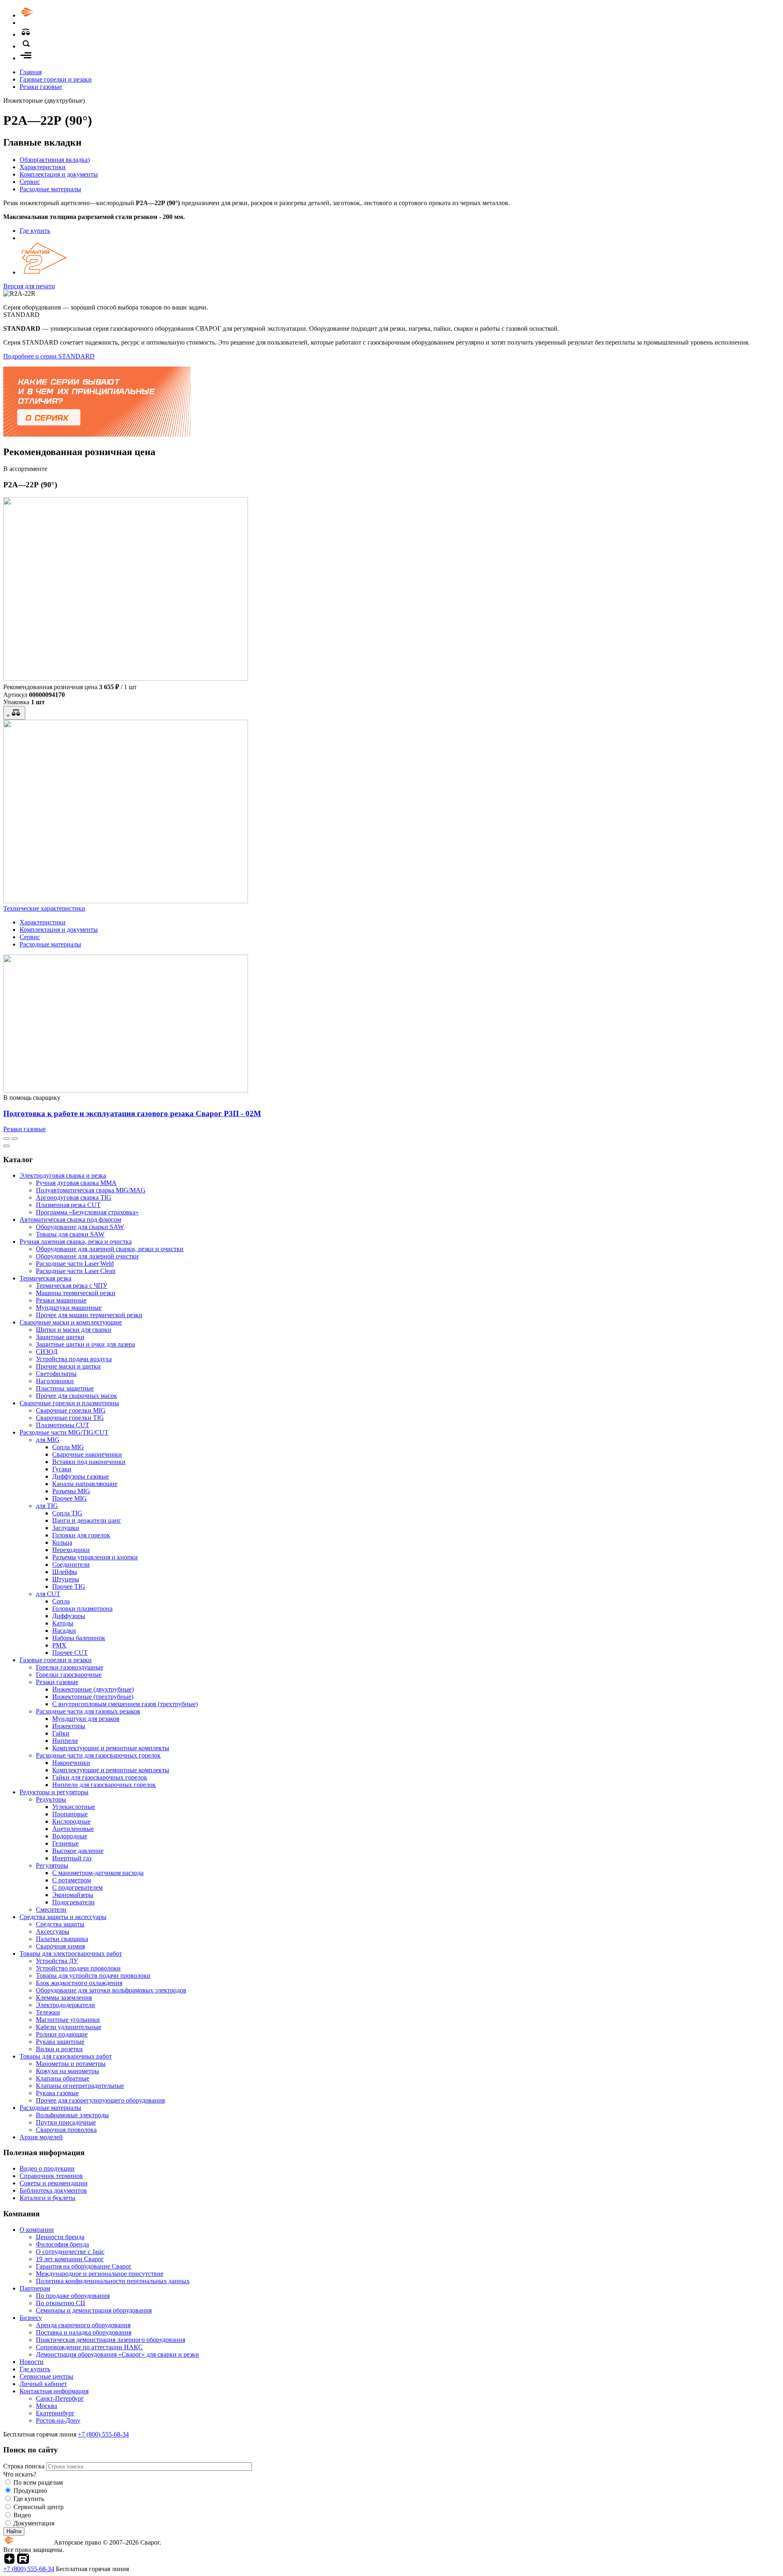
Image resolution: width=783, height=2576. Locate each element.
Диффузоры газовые (81, 1476)
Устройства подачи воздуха (74, 1359)
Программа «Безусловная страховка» (87, 1212)
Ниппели (65, 1741)
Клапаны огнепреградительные (80, 2086)
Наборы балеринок (79, 1638)
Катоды (63, 1623)
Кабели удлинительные (69, 2027)
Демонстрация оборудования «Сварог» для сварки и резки (117, 2354)
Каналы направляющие (85, 1484)
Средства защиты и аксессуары (63, 1917)
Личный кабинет (43, 2384)
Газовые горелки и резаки (56, 79)
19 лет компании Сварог (70, 2259)
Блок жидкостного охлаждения (79, 1983)
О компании (37, 2230)
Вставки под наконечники (89, 1462)
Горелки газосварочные (69, 1675)
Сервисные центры (46, 2376)
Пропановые (70, 1814)
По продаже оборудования (73, 2296)
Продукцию (30, 2491)
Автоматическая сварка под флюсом (70, 1219)
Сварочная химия (60, 1946)
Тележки (48, 2012)
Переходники (71, 1550)
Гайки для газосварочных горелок (100, 1777)
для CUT (48, 1594)
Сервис (30, 182)
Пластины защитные (65, 1388)
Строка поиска (25, 2466)
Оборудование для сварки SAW (80, 1227)
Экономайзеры (73, 1895)
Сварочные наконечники (87, 1454)
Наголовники (55, 1381)
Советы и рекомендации (54, 2183)
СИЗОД (47, 1352)
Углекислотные (74, 1807)
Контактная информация (54, 2391)
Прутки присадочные (66, 2122)
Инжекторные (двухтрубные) (93, 1689)
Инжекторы (69, 1726)
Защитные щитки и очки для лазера (85, 1344)
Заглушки (66, 1528)
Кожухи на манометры (67, 2071)
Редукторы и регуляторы (54, 1792)
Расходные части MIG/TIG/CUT (64, 1432)
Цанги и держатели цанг (87, 1520)
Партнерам (35, 2288)
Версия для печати (29, 286)
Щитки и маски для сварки (74, 1330)
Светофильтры (56, 1374)
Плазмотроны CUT (63, 1425)
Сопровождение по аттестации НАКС (89, 2347)
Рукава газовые (57, 2093)
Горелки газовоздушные (70, 1667)
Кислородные (71, 1821)
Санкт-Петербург (60, 2398)
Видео (22, 2515)
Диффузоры (69, 1616)
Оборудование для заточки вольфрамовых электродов (111, 1990)
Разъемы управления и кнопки (95, 1557)
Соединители (71, 1564)
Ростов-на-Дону (58, 2420)
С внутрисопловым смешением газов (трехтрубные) (125, 1704)
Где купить (35, 231)
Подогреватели (73, 1902)
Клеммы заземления (64, 1998)
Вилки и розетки (59, 2049)
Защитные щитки (60, 1337)
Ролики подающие (62, 2034)
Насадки (64, 1631)
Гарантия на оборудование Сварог (84, 2266)
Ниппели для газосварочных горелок (104, 1785)
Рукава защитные (60, 2042)
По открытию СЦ (61, 2303)
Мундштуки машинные (69, 1308)
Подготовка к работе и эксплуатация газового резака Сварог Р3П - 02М (132, 1113)
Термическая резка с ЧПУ (72, 1286)
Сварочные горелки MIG (71, 1410)
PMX (59, 1645)
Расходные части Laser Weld (75, 1264)
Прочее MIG (70, 1498)
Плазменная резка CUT (68, 1205)
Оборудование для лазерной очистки (87, 1256)
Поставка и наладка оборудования (84, 2332)
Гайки (61, 1733)
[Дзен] (9, 2562)
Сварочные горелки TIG (70, 1418)
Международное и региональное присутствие (100, 2274)
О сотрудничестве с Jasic (70, 2252)
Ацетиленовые (73, 1829)
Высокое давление (78, 1851)
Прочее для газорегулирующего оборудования (100, 2100)
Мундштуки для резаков (86, 1719)
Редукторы (51, 1799)
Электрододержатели (65, 2005)
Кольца (62, 1542)
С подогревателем (77, 1887)
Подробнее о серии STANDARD (49, 356)
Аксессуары (53, 1931)
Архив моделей (41, 2137)
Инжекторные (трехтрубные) (93, 1697)
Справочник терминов (51, 2176)
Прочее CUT (70, 1653)
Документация (34, 2523)
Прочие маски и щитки (68, 1366)
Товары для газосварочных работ (66, 2056)
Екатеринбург (55, 2413)
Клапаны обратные (63, 2078)
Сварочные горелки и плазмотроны (69, 1403)
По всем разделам (38, 2482)
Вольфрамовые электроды (72, 2115)
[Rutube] (23, 2562)
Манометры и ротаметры (71, 2064)
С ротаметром (72, 1880)
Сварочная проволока (66, 2130)
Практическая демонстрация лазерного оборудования (111, 2340)
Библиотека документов (53, 2190)
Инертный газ (72, 1858)
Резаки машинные (61, 1300)
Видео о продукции (47, 2168)
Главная (31, 72)
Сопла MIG (68, 1447)
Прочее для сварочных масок (76, 1396)
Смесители (51, 1909)
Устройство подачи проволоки (78, 1968)
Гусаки (62, 1469)
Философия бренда (62, 2244)
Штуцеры (66, 1579)
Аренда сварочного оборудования (83, 2325)
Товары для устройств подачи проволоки (93, 1976)
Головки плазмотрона (82, 1609)
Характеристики (43, 167)
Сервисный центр (39, 2507)
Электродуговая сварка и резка (63, 1175)
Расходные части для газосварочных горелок (98, 1755)
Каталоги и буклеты (48, 2198)
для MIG (48, 1440)
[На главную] (50, 15)
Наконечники (71, 1763)
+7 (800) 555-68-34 (103, 2434)
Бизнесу (31, 2318)
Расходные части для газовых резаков (88, 1711)
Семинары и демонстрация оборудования (94, 2310)
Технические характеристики (44, 908)
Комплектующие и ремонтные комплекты (111, 1748)
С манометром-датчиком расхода (98, 1873)
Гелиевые (65, 1843)
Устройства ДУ (57, 1961)
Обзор (55, 160)
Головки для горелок (81, 1535)
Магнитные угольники (68, 2020)
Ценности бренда (60, 2237)
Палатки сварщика (62, 1939)
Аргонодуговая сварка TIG (74, 1197)
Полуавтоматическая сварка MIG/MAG (91, 1190)
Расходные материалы (50, 189)
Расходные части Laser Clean (76, 1271)
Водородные (70, 1836)
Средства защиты (60, 1924)
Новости (32, 2362)
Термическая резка (45, 1278)
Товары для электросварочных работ (71, 1954)
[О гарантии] (44, 272)
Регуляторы (52, 1865)
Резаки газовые (41, 87)
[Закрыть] (7, 1146)
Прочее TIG (69, 1587)
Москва (46, 2406)
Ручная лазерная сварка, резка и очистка (76, 1242)
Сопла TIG (67, 1513)
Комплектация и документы (59, 174)
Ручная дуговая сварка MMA (76, 1183)
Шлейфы (65, 1572)
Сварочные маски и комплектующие (71, 1322)
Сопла (61, 1601)
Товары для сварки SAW (70, 1234)
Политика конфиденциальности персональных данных (113, 2281)
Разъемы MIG (71, 1491)
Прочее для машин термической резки (89, 1315)
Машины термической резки (76, 1293)
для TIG (47, 1506)
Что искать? (20, 2474)
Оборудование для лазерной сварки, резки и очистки (110, 1249)
